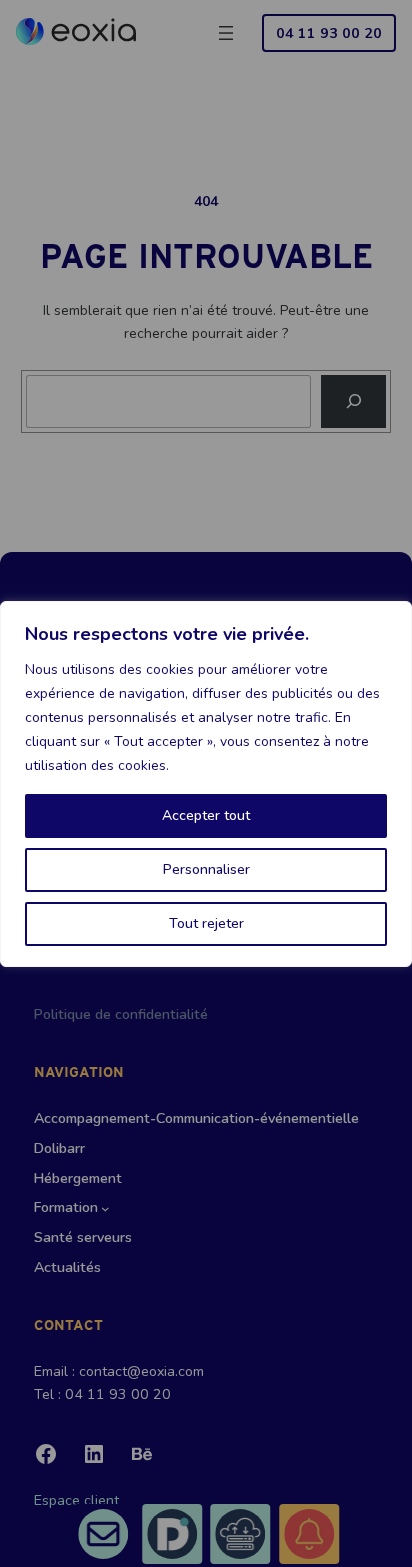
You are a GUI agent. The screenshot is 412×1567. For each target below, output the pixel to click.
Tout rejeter (206, 923)
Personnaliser (206, 869)
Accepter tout (206, 815)
